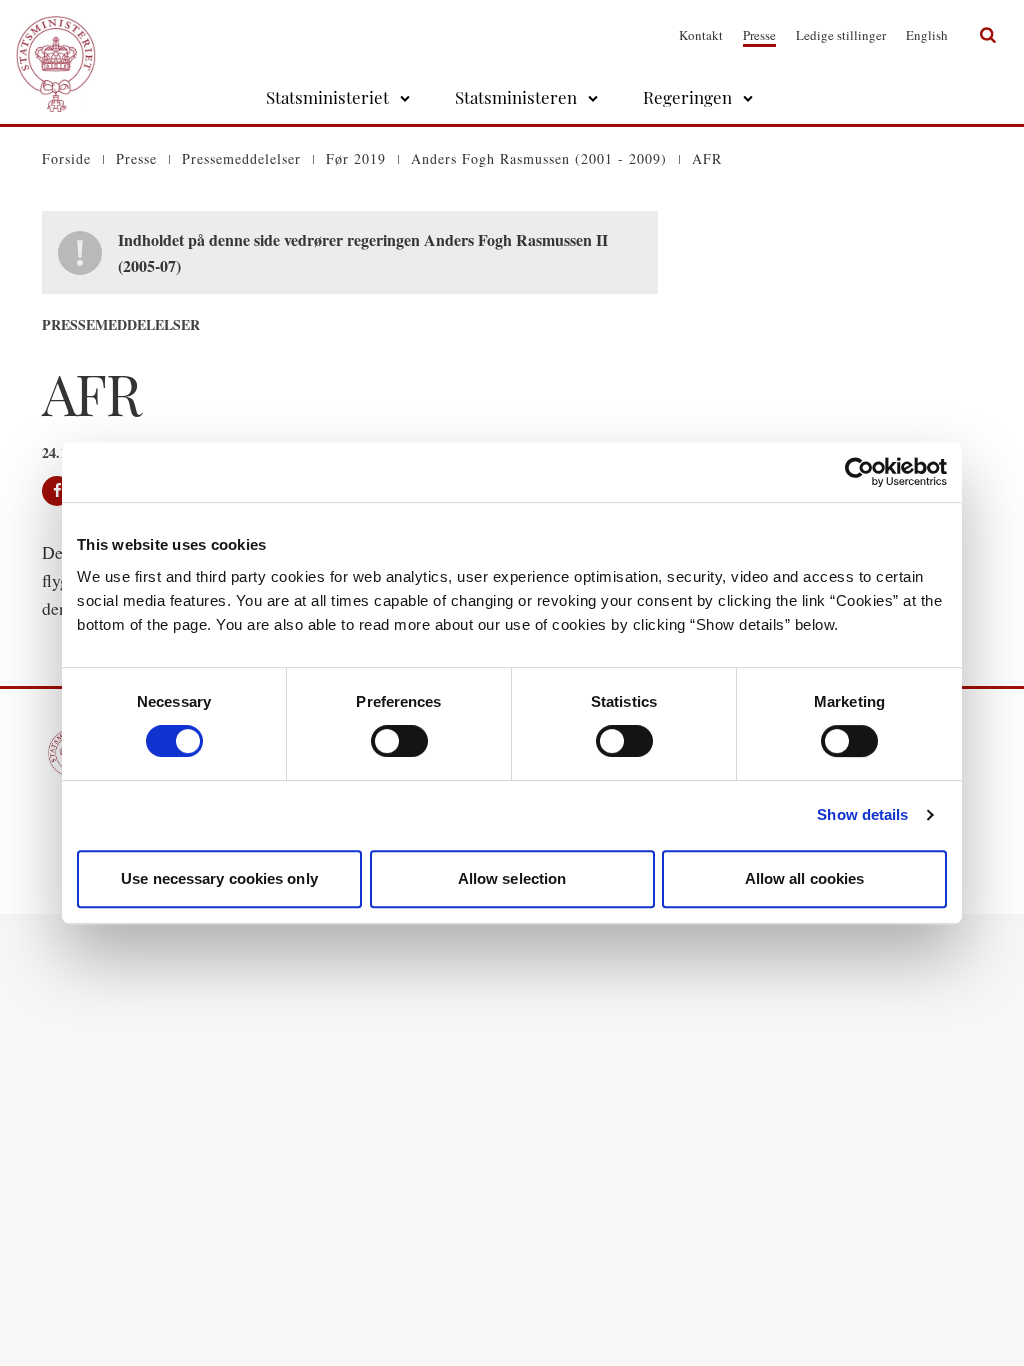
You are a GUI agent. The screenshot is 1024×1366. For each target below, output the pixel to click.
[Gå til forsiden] (56, 35)
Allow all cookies (805, 878)
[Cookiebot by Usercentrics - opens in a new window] (859, 472)
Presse (759, 35)
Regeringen (687, 97)
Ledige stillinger (841, 35)
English (927, 35)
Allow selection (512, 878)
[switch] (399, 741)
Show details (862, 814)
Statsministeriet (327, 97)
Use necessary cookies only (219, 878)
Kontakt (701, 35)
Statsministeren (516, 97)
